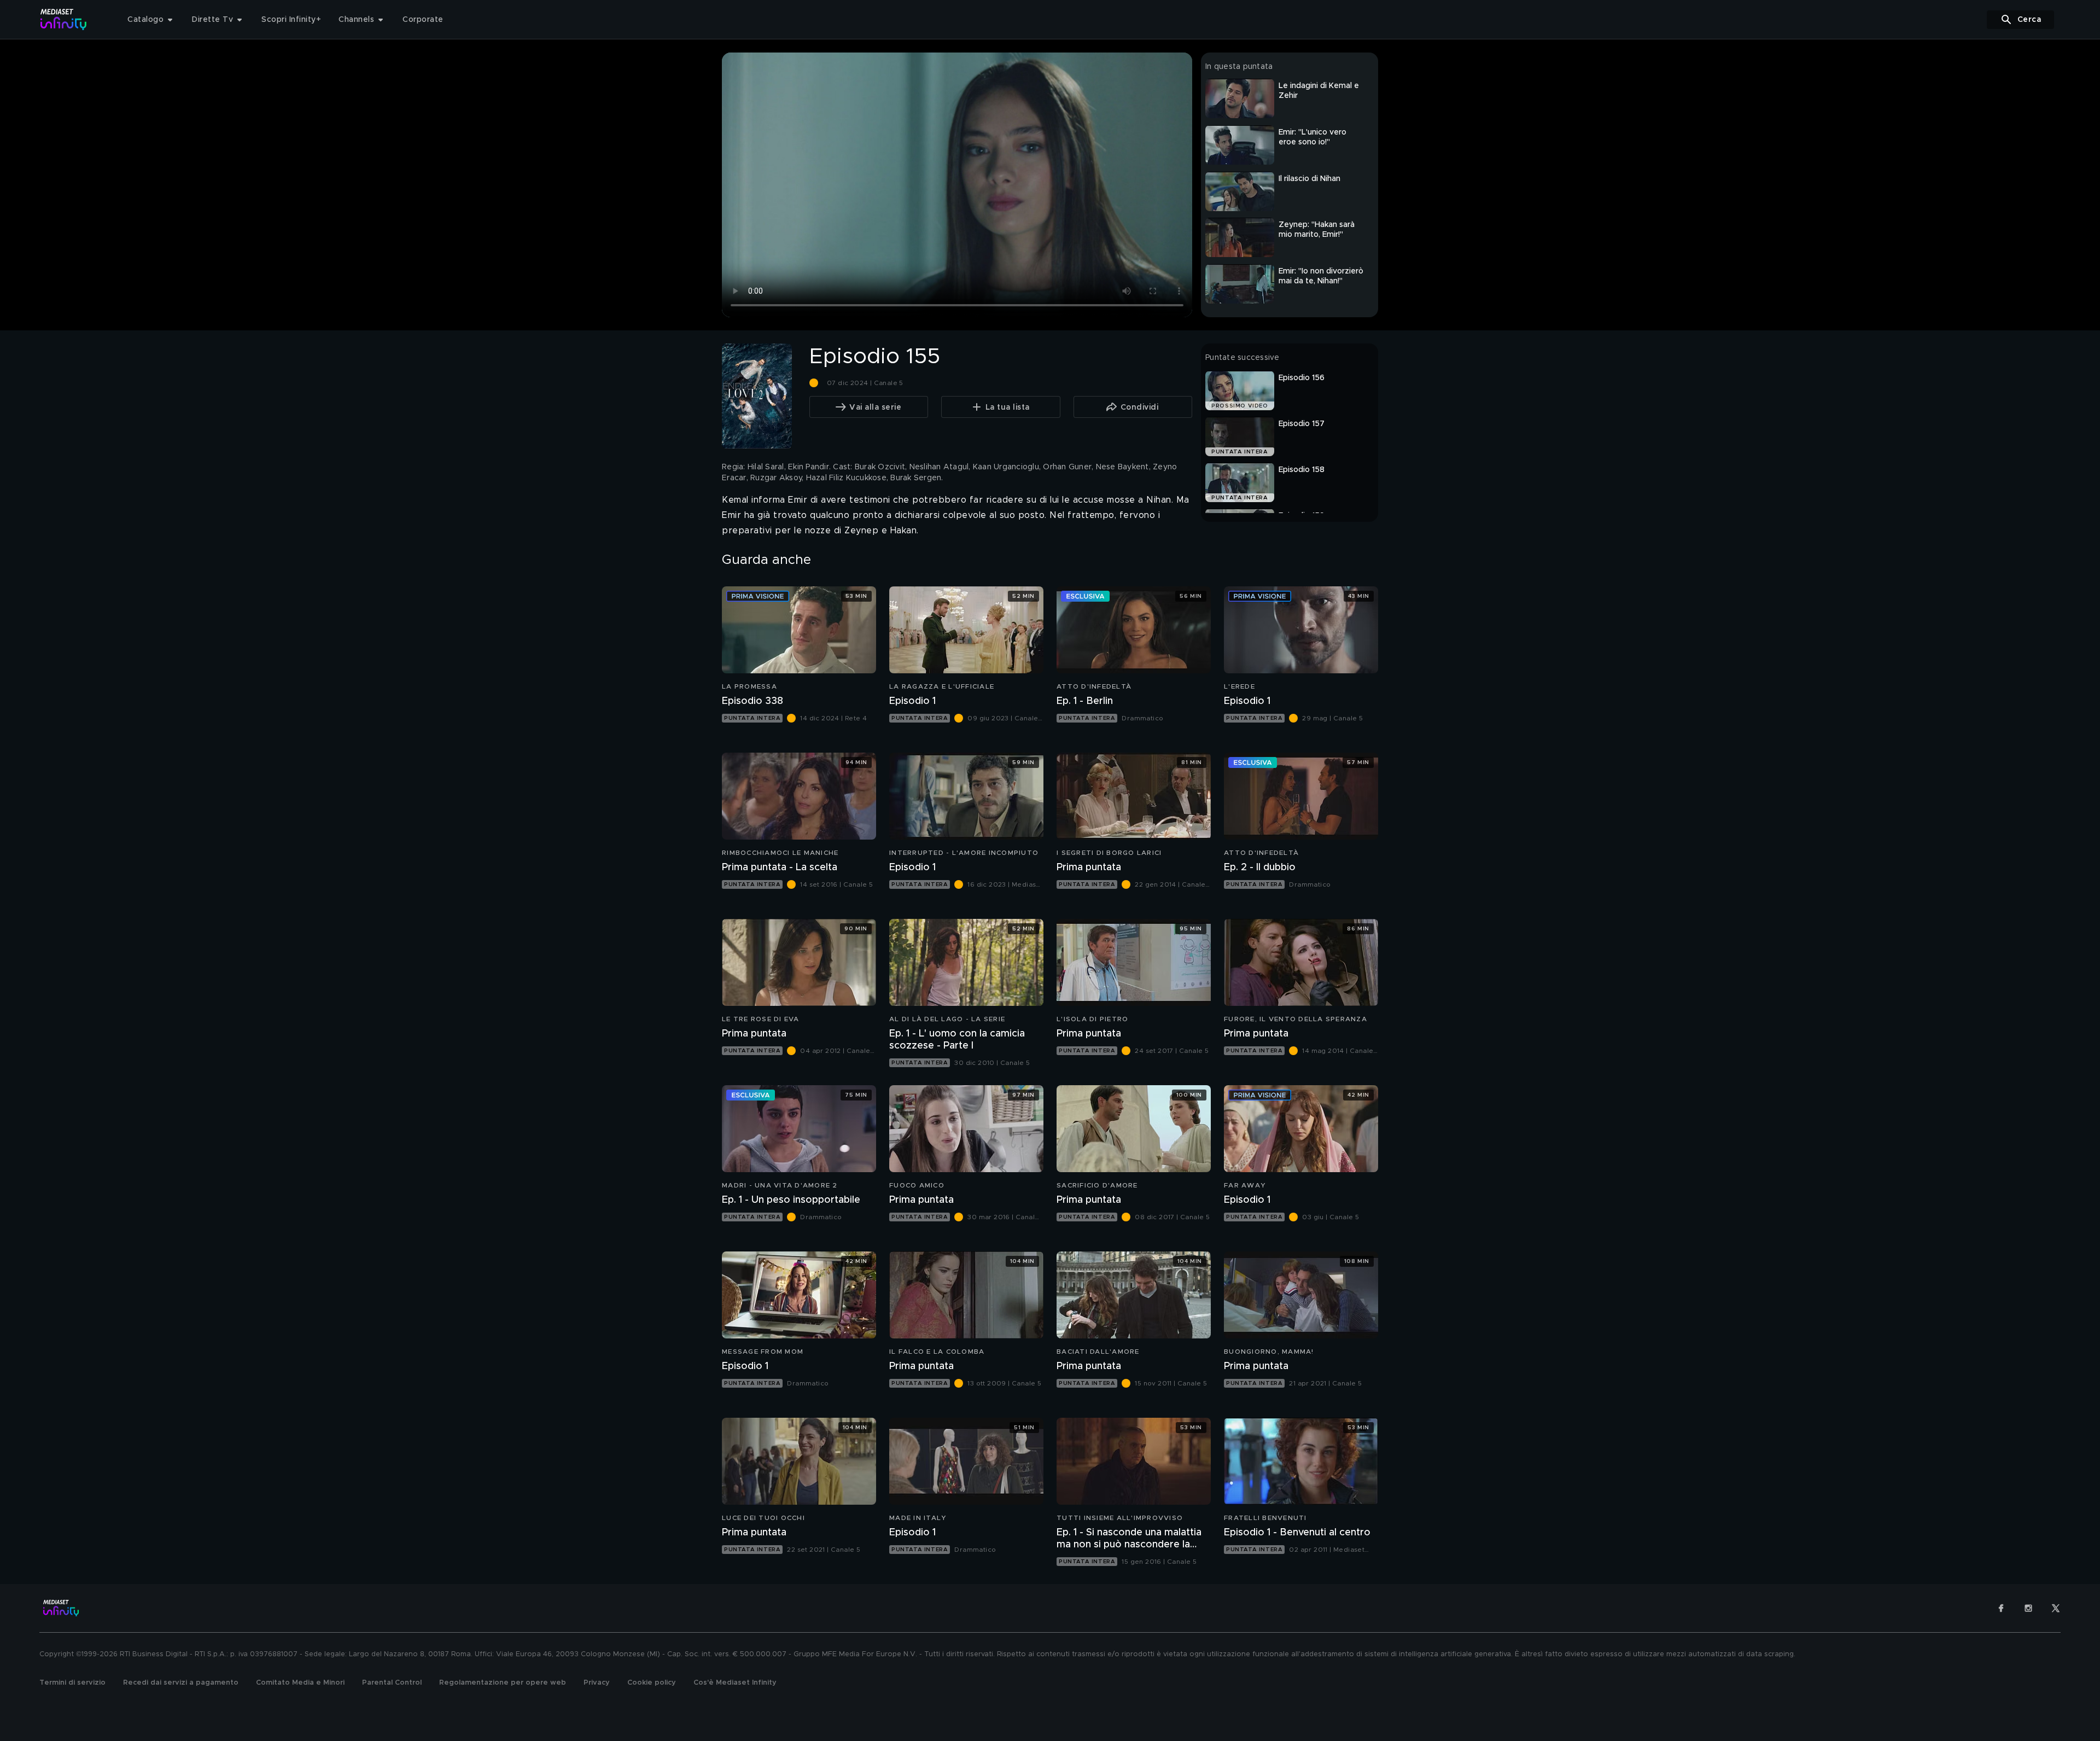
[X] (2056, 1608)
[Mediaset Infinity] (64, 19)
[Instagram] (2028, 1608)
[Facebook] (2001, 1608)
